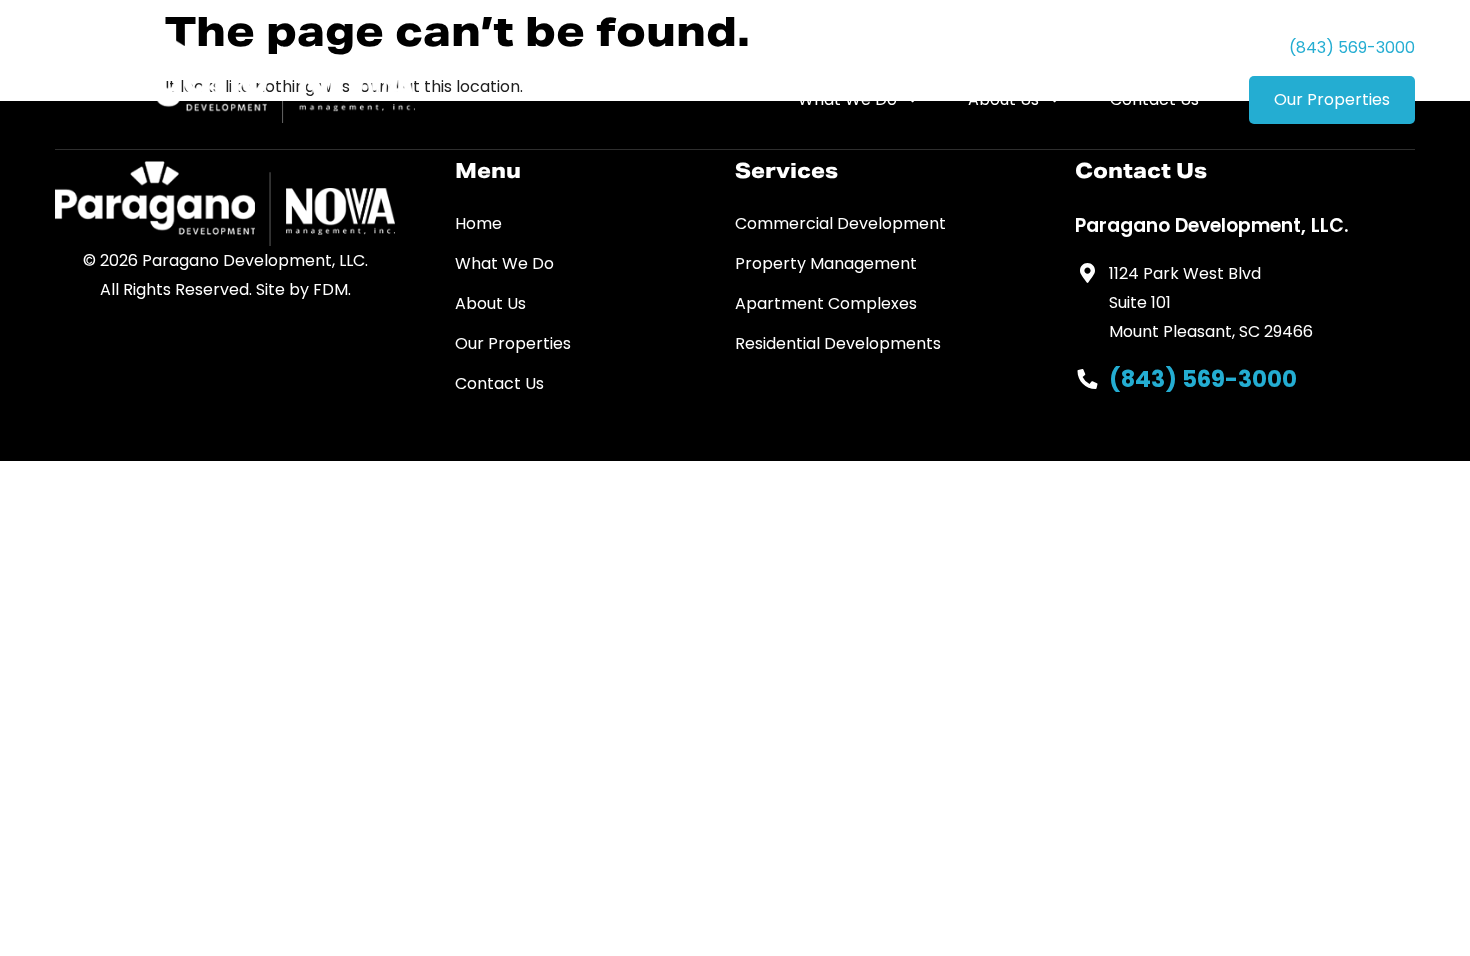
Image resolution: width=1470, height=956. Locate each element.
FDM (330, 289)
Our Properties (1332, 99)
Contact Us (1154, 99)
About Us (1003, 99)
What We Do (847, 99)
